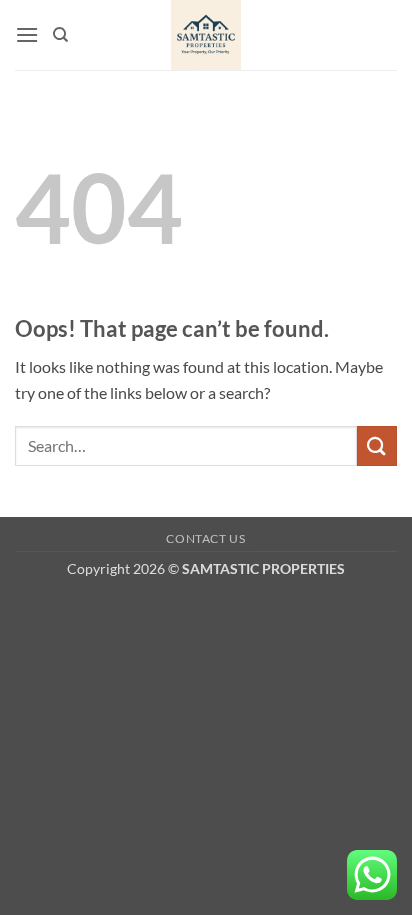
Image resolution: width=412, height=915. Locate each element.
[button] (27, 34)
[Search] (60, 35)
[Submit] (377, 445)
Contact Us (205, 538)
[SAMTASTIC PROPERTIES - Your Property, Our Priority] (206, 35)
